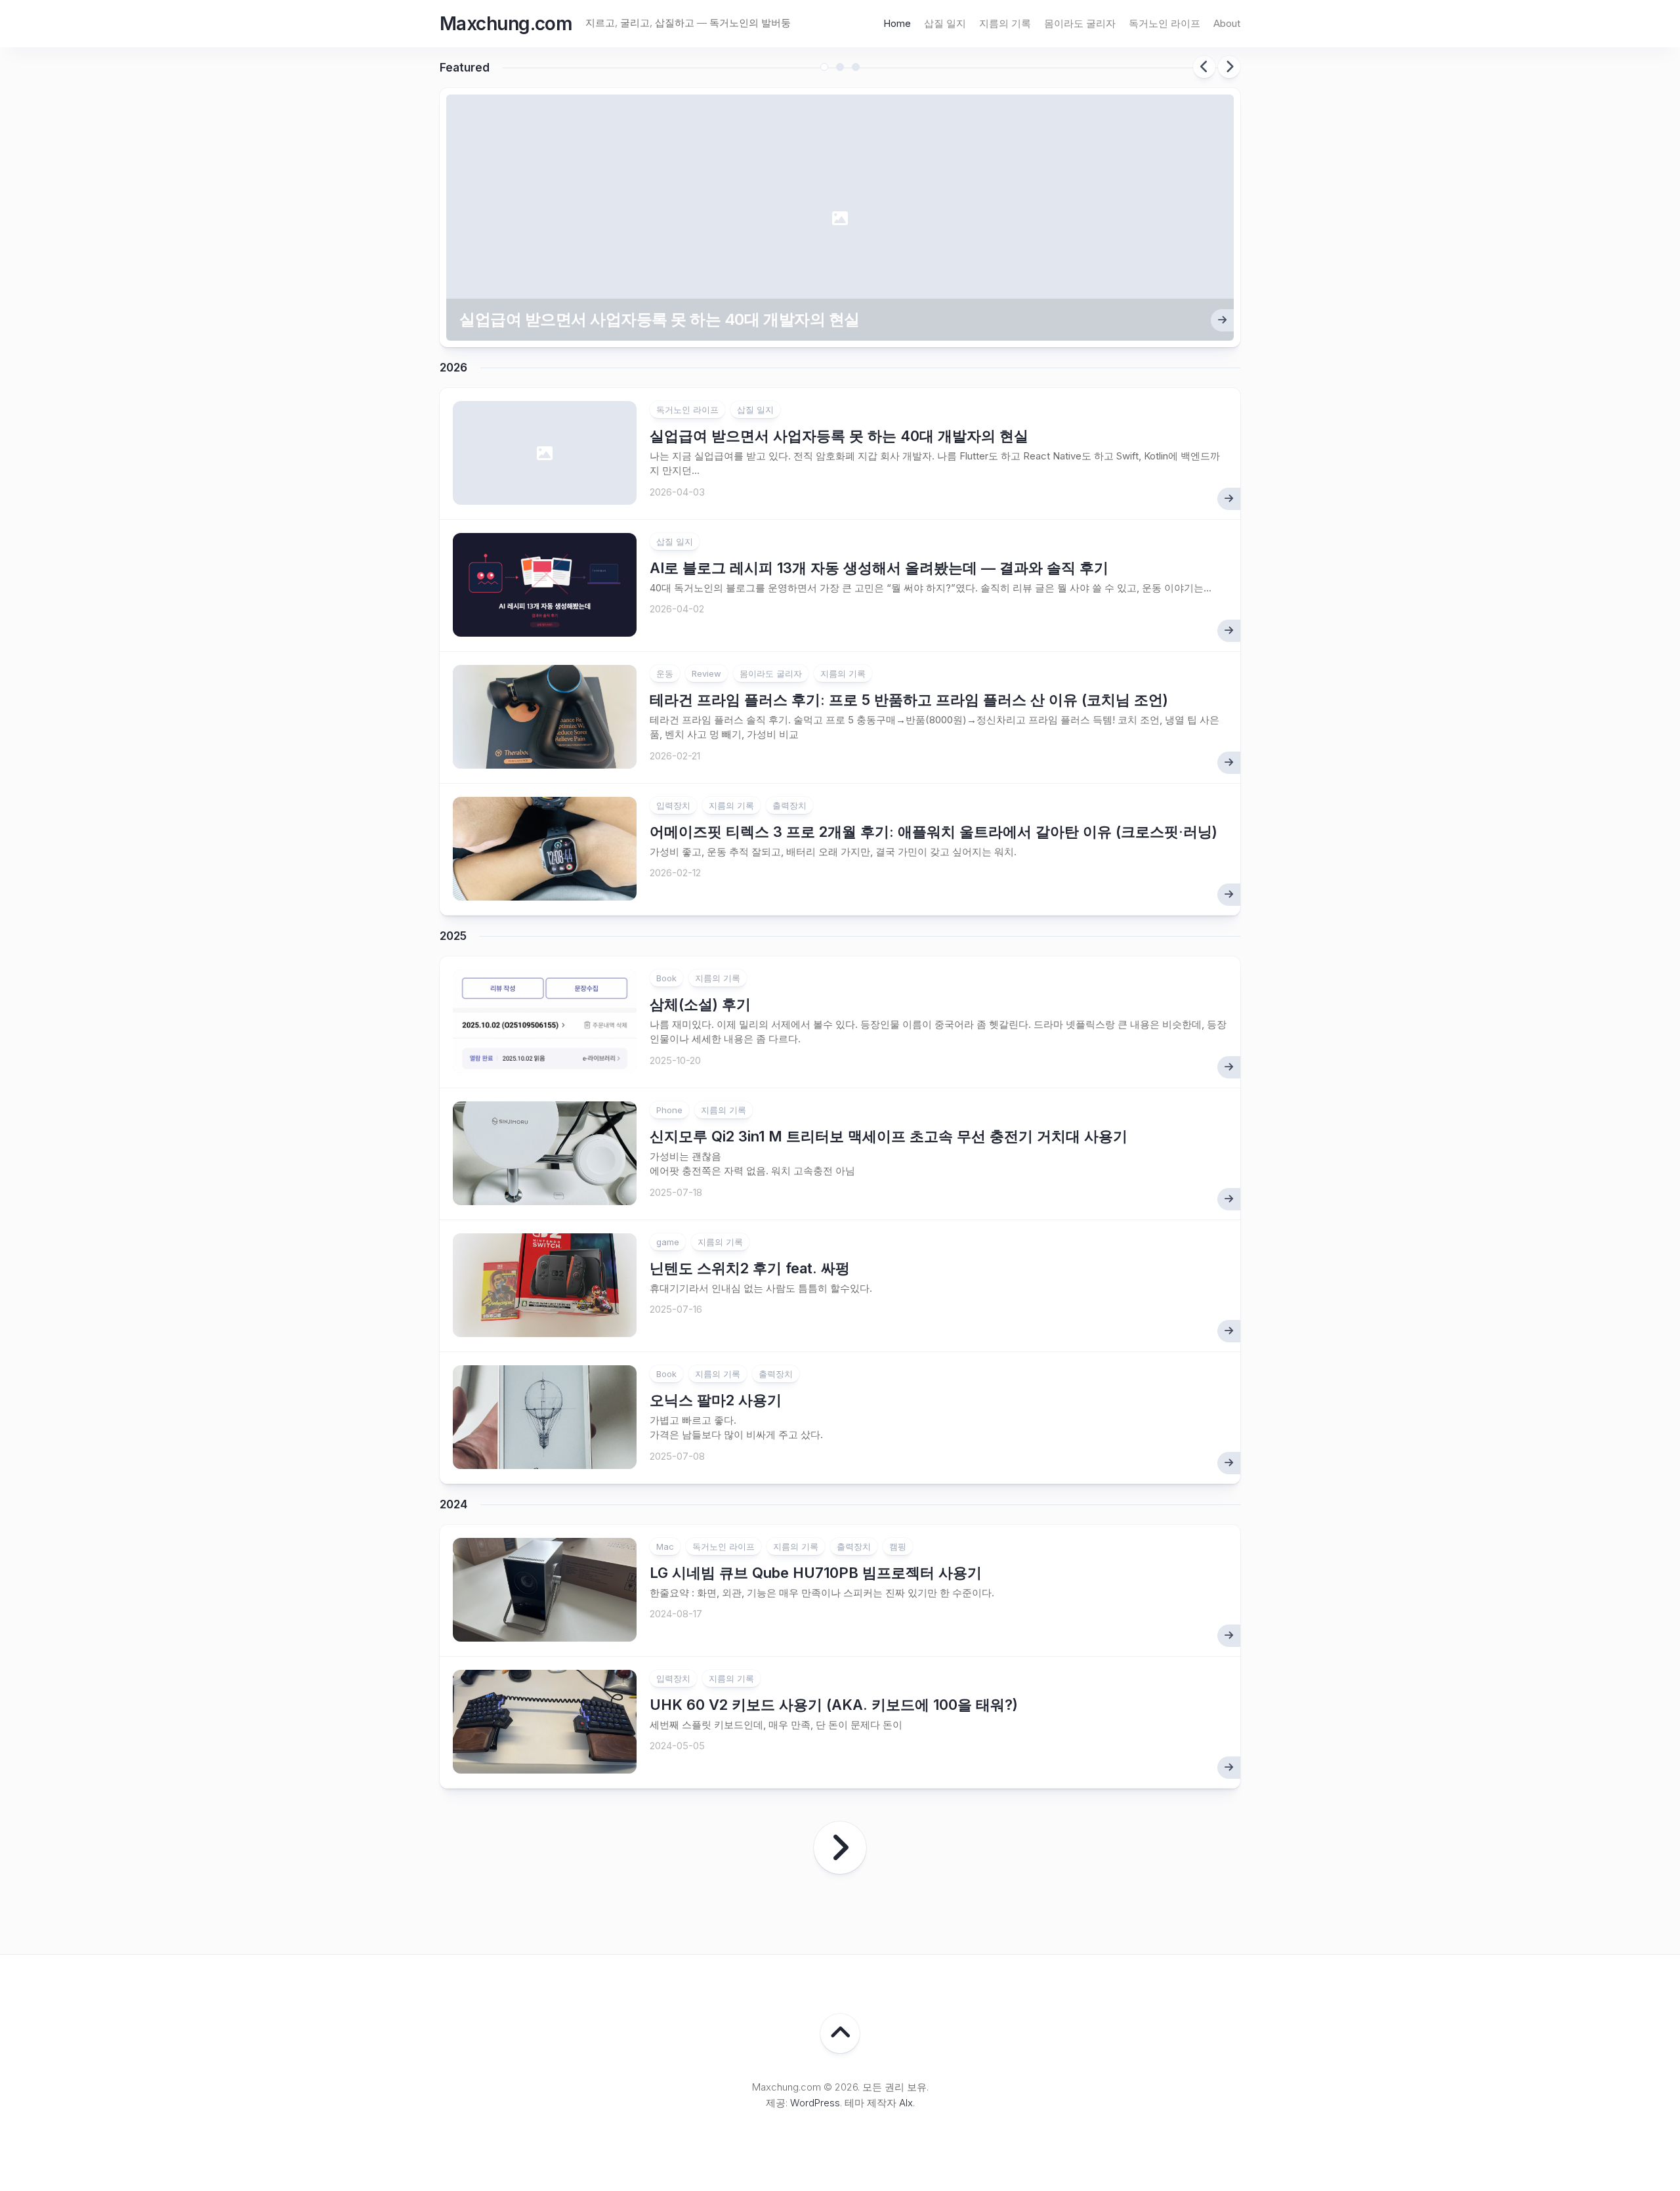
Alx (906, 2103)
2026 (453, 368)
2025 (453, 936)
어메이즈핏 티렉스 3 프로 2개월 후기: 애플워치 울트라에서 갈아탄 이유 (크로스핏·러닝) (934, 832)
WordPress (815, 2103)
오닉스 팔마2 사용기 (716, 1400)
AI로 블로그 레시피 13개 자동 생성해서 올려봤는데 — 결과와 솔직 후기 (879, 568)
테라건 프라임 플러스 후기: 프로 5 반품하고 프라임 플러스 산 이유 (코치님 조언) (909, 700)
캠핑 (898, 1546)
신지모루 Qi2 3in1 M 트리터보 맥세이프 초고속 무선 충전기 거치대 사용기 (889, 1136)
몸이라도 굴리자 (1080, 23)
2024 (453, 1504)
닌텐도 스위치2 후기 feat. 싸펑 (750, 1268)
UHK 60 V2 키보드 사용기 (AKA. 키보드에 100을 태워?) (834, 1705)
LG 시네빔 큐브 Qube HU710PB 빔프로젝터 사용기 (816, 1573)
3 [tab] (856, 67)
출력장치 (789, 805)
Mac (665, 1546)
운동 (665, 673)
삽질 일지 (945, 23)
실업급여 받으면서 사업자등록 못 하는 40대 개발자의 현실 (660, 319)
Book (666, 978)
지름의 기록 (1005, 23)
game (668, 1242)
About (1227, 23)
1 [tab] (824, 67)
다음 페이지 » (840, 1848)
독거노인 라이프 (1165, 23)
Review (706, 673)
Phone (669, 1110)
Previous (1204, 67)
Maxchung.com (506, 24)
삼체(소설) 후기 (700, 1004)
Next (1229, 67)
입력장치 (673, 805)
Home (897, 23)
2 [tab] (840, 67)
